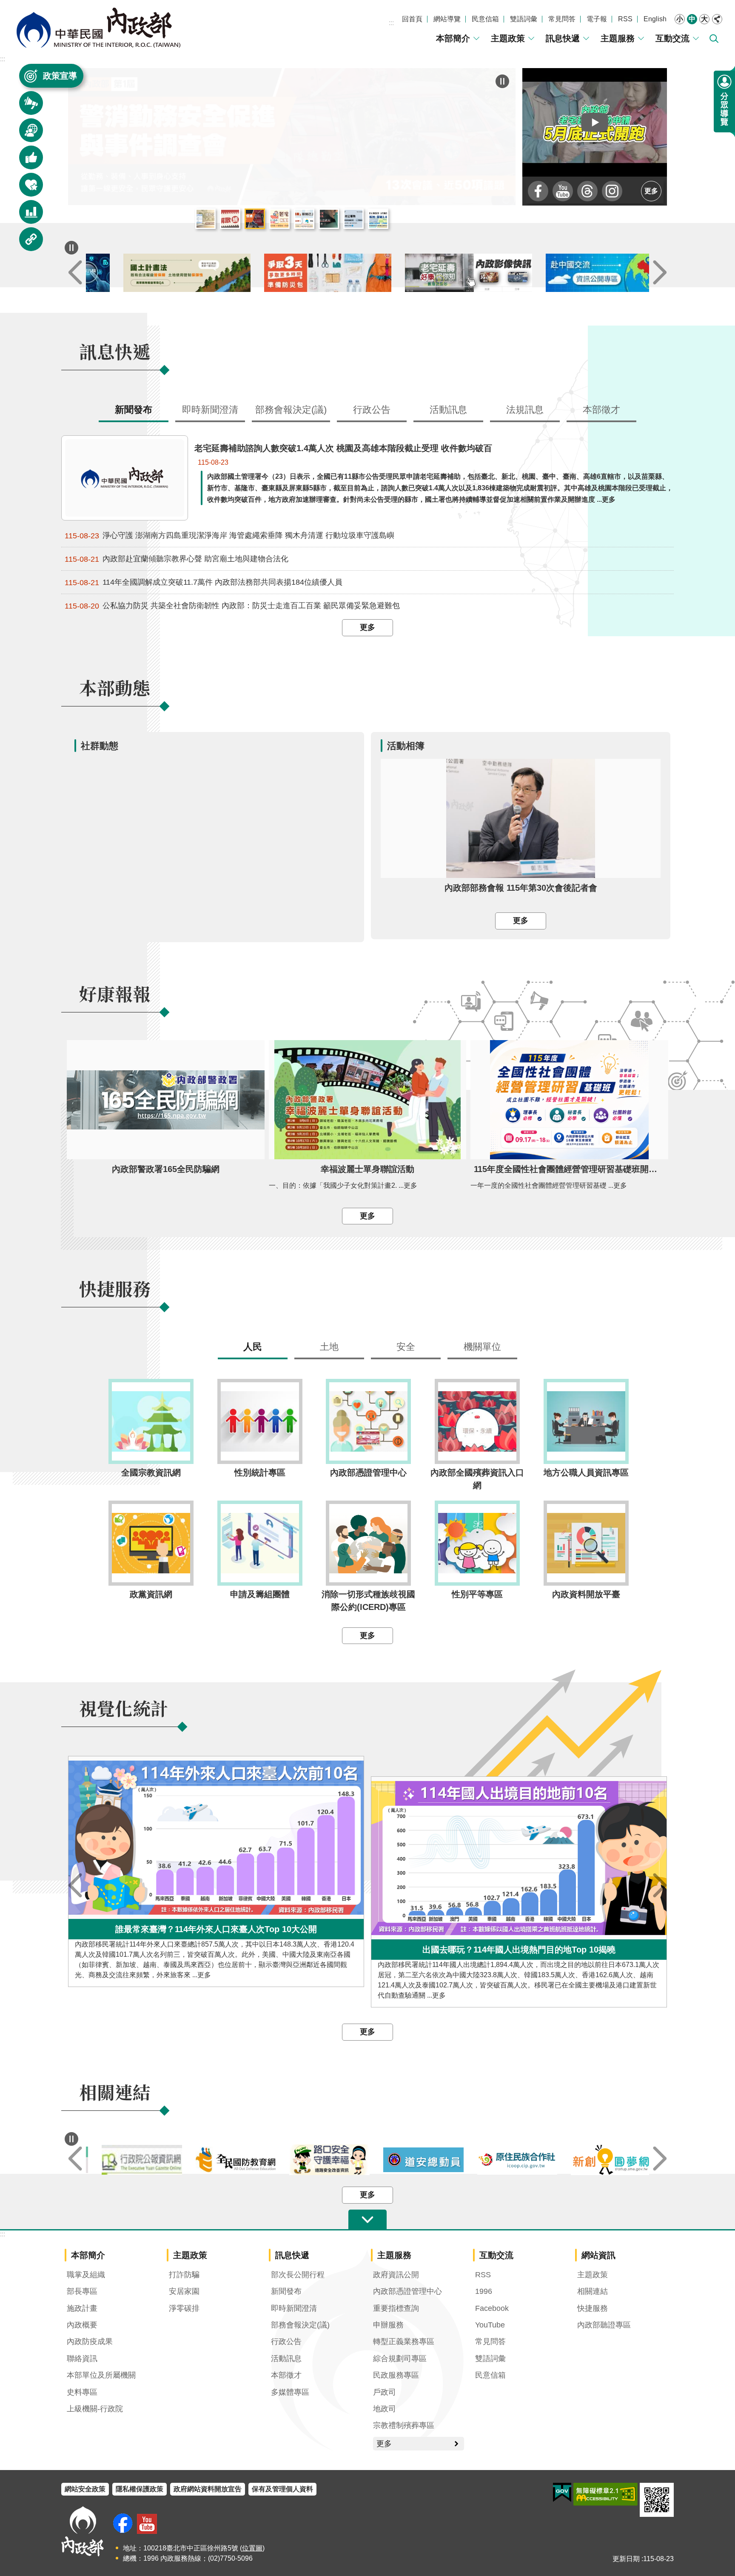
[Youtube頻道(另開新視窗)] (147, 2524)
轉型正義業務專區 (404, 2342)
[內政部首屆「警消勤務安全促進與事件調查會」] (292, 137)
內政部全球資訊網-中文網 (98, 28)
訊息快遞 (563, 38)
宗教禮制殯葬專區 (404, 2425)
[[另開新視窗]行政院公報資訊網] (227, 2160)
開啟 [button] (367, 2220)
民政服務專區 (396, 2375)
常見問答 (562, 19)
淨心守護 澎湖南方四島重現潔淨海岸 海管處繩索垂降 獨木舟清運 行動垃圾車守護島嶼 (229, 536)
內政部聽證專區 (604, 2325)
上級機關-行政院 (95, 2409)
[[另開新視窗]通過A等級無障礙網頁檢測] (605, 2494)
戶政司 (385, 2392)
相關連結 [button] (26, 243)
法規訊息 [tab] (525, 410)
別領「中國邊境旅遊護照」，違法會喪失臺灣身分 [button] (329, 219)
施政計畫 (82, 2308)
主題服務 (618, 38)
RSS (625, 19)
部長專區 (82, 2291)
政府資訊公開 (396, 2275)
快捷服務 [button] (26, 189)
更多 (651, 191)
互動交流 (672, 38)
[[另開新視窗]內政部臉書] (538, 191)
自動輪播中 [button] (71, 2139)
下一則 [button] (660, 273)
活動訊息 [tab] (448, 410)
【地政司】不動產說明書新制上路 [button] (304, 219)
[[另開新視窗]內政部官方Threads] (587, 191)
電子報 (597, 19)
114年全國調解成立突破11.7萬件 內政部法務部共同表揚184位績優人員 (204, 582)
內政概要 (82, 2325)
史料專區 (82, 2392)
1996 (484, 2291)
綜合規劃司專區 (400, 2359)
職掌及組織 (86, 2275)
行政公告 (286, 2342)
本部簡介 (453, 38)
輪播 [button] (502, 81)
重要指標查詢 (396, 2308)
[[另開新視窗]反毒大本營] (133, 2160)
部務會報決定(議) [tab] (291, 410)
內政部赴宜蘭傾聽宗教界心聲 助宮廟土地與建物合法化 (177, 559)
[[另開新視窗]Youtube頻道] (563, 191)
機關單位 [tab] (482, 1347)
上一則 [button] (75, 273)
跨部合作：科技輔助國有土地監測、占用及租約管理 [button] (378, 219)
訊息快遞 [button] (26, 107)
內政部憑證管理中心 (407, 2291)
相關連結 (593, 2291)
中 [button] (692, 19)
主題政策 (508, 38)
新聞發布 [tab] (134, 410)
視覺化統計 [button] (26, 216)
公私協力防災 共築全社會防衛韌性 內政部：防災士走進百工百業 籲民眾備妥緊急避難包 (232, 606)
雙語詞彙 (524, 19)
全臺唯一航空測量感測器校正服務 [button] (353, 219)
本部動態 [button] (26, 134)
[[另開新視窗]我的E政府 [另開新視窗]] (562, 2493)
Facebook (492, 2308)
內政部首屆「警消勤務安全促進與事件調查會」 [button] (255, 219)
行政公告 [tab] (372, 410)
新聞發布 (286, 2291)
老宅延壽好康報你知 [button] (279, 219)
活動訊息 (286, 2359)
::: (391, 23)
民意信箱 (485, 19)
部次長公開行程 (298, 2275)
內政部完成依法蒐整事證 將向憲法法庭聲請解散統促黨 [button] (230, 219)
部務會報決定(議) (300, 2325)
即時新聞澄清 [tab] (210, 410)
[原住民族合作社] (602, 2160)
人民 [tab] (253, 1347)
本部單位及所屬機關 (101, 2375)
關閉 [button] (717, 19)
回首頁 (412, 19)
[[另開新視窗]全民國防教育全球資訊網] (320, 2160)
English (655, 19)
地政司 (385, 2409)
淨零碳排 (184, 2308)
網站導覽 (447, 19)
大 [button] (704, 19)
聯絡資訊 (82, 2359)
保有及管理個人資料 (282, 2489)
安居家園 (184, 2291)
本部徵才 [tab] (601, 410)
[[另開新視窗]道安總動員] (509, 2160)
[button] (595, 122)
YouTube (490, 2325)
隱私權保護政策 (140, 2489)
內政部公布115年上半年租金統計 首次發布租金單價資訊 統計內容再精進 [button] (205, 219)
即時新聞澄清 (294, 2308)
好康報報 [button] (26, 162)
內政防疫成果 (90, 2342)
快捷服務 (593, 2308)
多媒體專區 (290, 2392)
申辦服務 (388, 2325)
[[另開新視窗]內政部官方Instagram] (612, 191)
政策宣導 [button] (60, 76)
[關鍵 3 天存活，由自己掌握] (438, 273)
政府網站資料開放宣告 (208, 2489)
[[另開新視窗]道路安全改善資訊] (415, 2160)
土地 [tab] (329, 1347)
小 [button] (680, 19)
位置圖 (252, 2548)
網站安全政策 (85, 2489)
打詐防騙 (184, 2275)
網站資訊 (598, 2255)
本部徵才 (286, 2375)
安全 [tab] (406, 1347)
